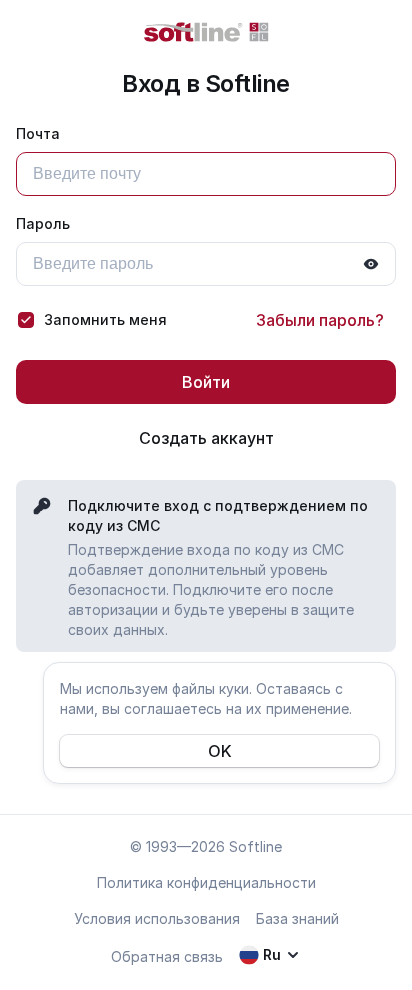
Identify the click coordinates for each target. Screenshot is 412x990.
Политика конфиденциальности (206, 882)
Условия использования (157, 918)
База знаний (297, 918)
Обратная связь (167, 956)
